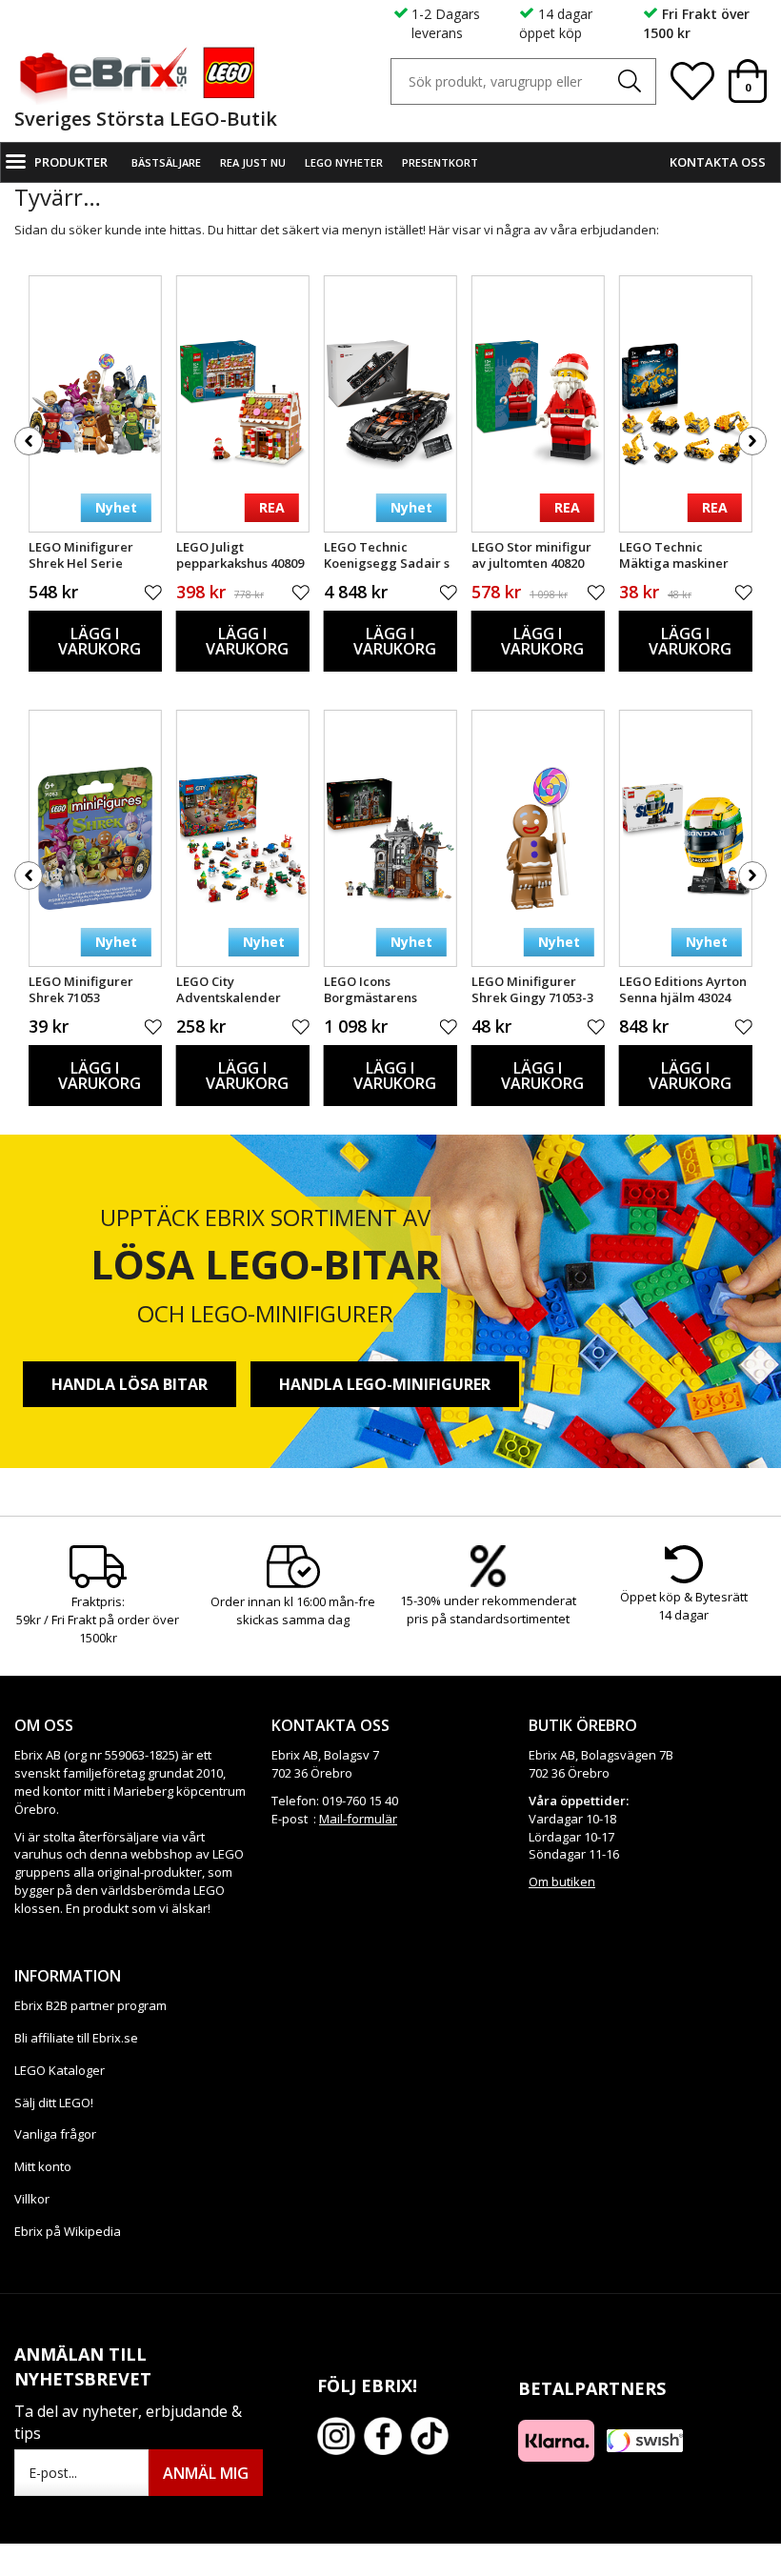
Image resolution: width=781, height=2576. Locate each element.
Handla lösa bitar (130, 1384)
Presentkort (440, 162)
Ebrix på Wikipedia (68, 2231)
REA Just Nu (253, 162)
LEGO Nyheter (344, 162)
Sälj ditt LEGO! (54, 2103)
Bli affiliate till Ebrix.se (76, 2038)
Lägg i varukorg (100, 641)
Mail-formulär (358, 1819)
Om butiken (562, 1882)
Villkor (32, 2199)
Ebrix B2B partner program (90, 2005)
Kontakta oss (718, 162)
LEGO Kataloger (60, 2070)
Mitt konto (43, 2166)
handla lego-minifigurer (385, 1384)
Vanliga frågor (55, 2134)
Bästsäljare (166, 162)
